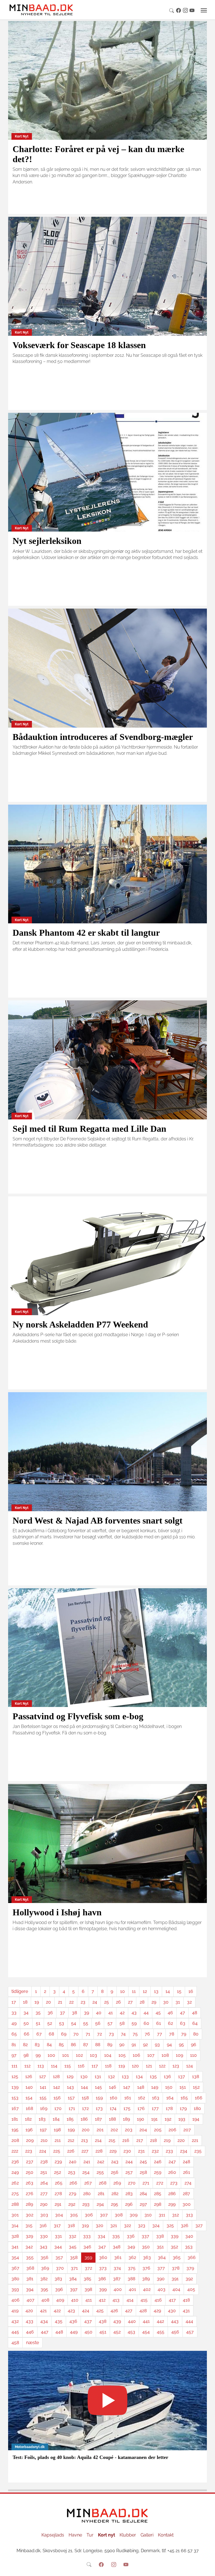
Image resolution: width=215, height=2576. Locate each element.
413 (116, 2300)
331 (58, 2236)
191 (154, 2119)
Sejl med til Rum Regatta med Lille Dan (89, 1129)
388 (131, 2279)
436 (73, 2321)
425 (100, 2311)
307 (104, 2215)
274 (188, 2183)
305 (74, 2215)
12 (145, 1991)
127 (43, 2077)
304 (59, 2215)
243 (115, 2162)
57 (110, 2023)
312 (176, 2215)
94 (169, 2045)
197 (43, 2130)
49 (14, 2023)
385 (87, 2279)
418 (186, 2300)
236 (15, 2162)
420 (29, 2311)
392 (189, 2279)
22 (71, 2002)
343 (44, 2247)
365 (177, 2257)
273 (174, 2183)
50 (26, 2023)
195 (15, 2130)
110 (193, 2055)
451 (103, 2332)
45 (158, 2013)
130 (84, 2077)
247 (172, 2162)
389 (146, 2279)
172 (85, 2108)
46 (170, 2013)
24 (95, 2002)
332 (73, 2236)
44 (146, 2013)
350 (146, 2247)
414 (130, 2300)
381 (30, 2279)
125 (15, 2077)
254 (86, 2172)
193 (182, 2119)
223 (29, 2151)
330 (44, 2236)
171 (72, 2108)
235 (198, 2151)
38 (74, 2013)
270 (132, 2183)
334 (101, 2236)
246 (158, 2162)
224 (43, 2151)
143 (70, 2087)
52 (50, 2023)
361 (118, 2257)
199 (71, 2130)
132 (111, 2077)
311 (162, 2215)
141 (43, 2087)
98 (26, 2055)
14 (168, 1991)
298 (158, 2204)
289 (29, 2204)
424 (86, 2311)
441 (146, 2321)
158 (85, 2098)
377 (161, 2268)
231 (141, 2151)
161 (128, 2098)
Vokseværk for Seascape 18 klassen (79, 345)
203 (129, 2130)
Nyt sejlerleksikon (47, 541)
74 (123, 2034)
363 (147, 2257)
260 (172, 2172)
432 (15, 2321)
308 (119, 2215)
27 (130, 2002)
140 (29, 2087)
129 (70, 2077)
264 (44, 2183)
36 (50, 2013)
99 (38, 2055)
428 (143, 2311)
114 (54, 2066)
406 (16, 2300)
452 (117, 2332)
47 (183, 2013)
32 (189, 2002)
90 (122, 2045)
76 (147, 2034)
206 (172, 2130)
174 (113, 2108)
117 (95, 2066)
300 (187, 2204)
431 (186, 2311)
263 (30, 2183)
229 (113, 2151)
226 (71, 2151)
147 (127, 2087)
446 (30, 2332)
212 (71, 2140)
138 (196, 2077)
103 (94, 2055)
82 (25, 2045)
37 (62, 2013)
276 (30, 2194)
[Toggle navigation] (204, 10)
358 (74, 2257)
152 (196, 2087)
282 (115, 2194)
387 (117, 2279)
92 (145, 2045)
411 (89, 2300)
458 (15, 2343)
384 (73, 2279)
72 (100, 2034)
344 (58, 2247)
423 (71, 2311)
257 (129, 2172)
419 (15, 2311)
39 (87, 2013)
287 (186, 2194)
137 (182, 2077)
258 (143, 2172)
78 (172, 2034)
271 (146, 2183)
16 (191, 1991)
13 (156, 1991)
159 (99, 2098)
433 (30, 2321)
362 (132, 2257)
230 (127, 2151)
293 (86, 2204)
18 (25, 2002)
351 (160, 2247)
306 (89, 2215)
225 (57, 2151)
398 (88, 2289)
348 (117, 2247)
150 (169, 2087)
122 (162, 2066)
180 (197, 2108)
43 (134, 2013)
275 (15, 2194)
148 (141, 2087)
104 (108, 2055)
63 (183, 2023)
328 (15, 2236)
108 (165, 2055)
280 (87, 2194)
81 (14, 2045)
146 (113, 2087)
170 (58, 2108)
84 (49, 2045)
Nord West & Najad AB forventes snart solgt (98, 1520)
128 (56, 2077)
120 (135, 2066)
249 (15, 2172)
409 (60, 2300)
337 (145, 2236)
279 (73, 2194)
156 (57, 2098)
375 (132, 2268)
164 (170, 2098)
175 (127, 2108)
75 (135, 2034)
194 (196, 2119)
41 (111, 2013)
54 (74, 2023)
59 (134, 2023)
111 (14, 2066)
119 (122, 2066)
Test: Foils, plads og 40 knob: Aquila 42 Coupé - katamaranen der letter (90, 2457)
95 (181, 2045)
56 (98, 2023)
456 (175, 2332)
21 (60, 2002)
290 (44, 2204)
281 (101, 2194)
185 (70, 2119)
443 (175, 2321)
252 (58, 2172)
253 (72, 2172)
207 (187, 2130)
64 (195, 2023)
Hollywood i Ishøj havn (57, 1912)
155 (43, 2098)
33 (14, 2013)
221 (195, 2140)
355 (30, 2257)
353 (189, 2247)
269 (117, 2183)
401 (132, 2289)
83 (37, 2045)
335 (116, 2236)
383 (58, 2279)
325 (170, 2226)
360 (103, 2257)
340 (189, 2236)
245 (143, 2162)
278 (58, 2194)
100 (51, 2055)
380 (15, 2279)
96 (194, 2045)
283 (129, 2194)
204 (143, 2130)
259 (158, 2172)
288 (15, 2204)
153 (15, 2098)
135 (153, 2077)
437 (88, 2321)
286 (172, 2194)
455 (161, 2332)
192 (168, 2119)
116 (81, 2066)
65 (14, 2034)
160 (114, 2098)
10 (122, 1991)
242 (101, 2162)
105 (122, 2055)
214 (98, 2140)
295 (114, 2204)
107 (151, 2055)
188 (112, 2119)
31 (178, 2002)
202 (114, 2130)
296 (129, 2204)
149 (155, 2087)
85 (61, 2045)
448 (59, 2332)
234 (184, 2151)
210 (44, 2140)
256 (115, 2172)
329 (29, 2236)
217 (140, 2140)
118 (108, 2066)
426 (114, 2311)
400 (118, 2289)
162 (142, 2098)
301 (15, 2215)
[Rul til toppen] (207, 2568)
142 (57, 2087)
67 (39, 2034)
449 (74, 2332)
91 (134, 2045)
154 (29, 2098)
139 (15, 2087)
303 (44, 2215)
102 (79, 2055)
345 (73, 2247)
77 (160, 2034)
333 (87, 2236)
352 (174, 2247)
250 (30, 2172)
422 (57, 2311)
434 (44, 2321)
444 (189, 2321)
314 (15, 2226)
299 (172, 2204)
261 (187, 2172)
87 (86, 2045)
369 (45, 2268)
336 (131, 2236)
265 (59, 2183)
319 (85, 2226)
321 (114, 2226)
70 (76, 2034)
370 (60, 2268)
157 (71, 2098)
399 (103, 2289)
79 (184, 2034)
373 (103, 2268)
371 (74, 2268)
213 (85, 2140)
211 (58, 2140)
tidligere (20, 1991)
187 (98, 2119)
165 (184, 2098)
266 (73, 2183)
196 (29, 2130)
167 (15, 2108)
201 (100, 2130)
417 (172, 2300)
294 (100, 2204)
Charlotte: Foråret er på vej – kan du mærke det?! (98, 154)
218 (153, 2140)
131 (98, 2077)
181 (15, 2119)
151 (183, 2087)
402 (147, 2289)
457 (190, 2332)
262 (15, 2183)
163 (156, 2098)
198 (57, 2130)
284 (143, 2194)
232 (155, 2151)
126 (29, 2077)
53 (62, 2023)
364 (162, 2257)
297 (143, 2204)
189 (126, 2119)
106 (136, 2055)
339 (175, 2236)
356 (45, 2257)
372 (88, 2268)
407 (31, 2300)
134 (139, 2077)
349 (131, 2247)
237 (30, 2162)
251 (44, 2172)
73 (111, 2034)
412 (102, 2300)
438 (103, 2321)
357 (59, 2257)
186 (84, 2119)
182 (28, 2119)
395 (44, 2289)
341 (15, 2247)
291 (58, 2204)
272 (160, 2183)
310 (148, 2215)
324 (156, 2226)
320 (100, 2226)
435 (59, 2321)
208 (15, 2140)
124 (190, 2066)
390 (161, 2279)
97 (14, 2055)
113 (41, 2066)
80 (196, 2034)
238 (44, 2162)
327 (199, 2226)
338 (160, 2236)
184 (56, 2119)
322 (128, 2226)
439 (117, 2321)
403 (162, 2289)
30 (166, 2002)
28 (142, 2002)
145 (98, 2087)
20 (48, 2002)
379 (190, 2268)
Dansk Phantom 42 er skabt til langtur (86, 933)
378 (176, 2268)
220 (181, 2140)
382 (44, 2279)
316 (43, 2226)
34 (26, 2013)
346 (87, 2247)
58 (122, 2023)
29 (154, 2002)
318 (71, 2226)
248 (186, 2162)
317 (57, 2226)
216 (126, 2140)
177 (155, 2108)
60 (146, 2023)
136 (167, 2077)
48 (195, 2013)
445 (15, 2332)
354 (15, 2257)
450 (88, 2332)
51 (38, 2023)
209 (30, 2140)
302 (30, 2215)
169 (44, 2108)
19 (37, 2002)
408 (45, 2300)
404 (176, 2289)
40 (99, 2013)
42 (122, 2013)
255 (100, 2172)
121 (149, 2066)
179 (183, 2108)
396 (59, 2289)
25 (107, 2002)
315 (29, 2226)
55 (86, 2023)
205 (158, 2130)
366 (192, 2257)
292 (72, 2204)
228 (99, 2151)
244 (129, 2162)
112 (27, 2066)
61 (159, 2023)
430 (172, 2311)
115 (68, 2066)
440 (132, 2321)
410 (75, 2300)
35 (38, 2013)
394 (30, 2289)
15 (179, 1991)
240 (73, 2162)
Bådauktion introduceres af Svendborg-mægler (103, 737)
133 (125, 2077)
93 (157, 2045)
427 (129, 2311)
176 (141, 2108)
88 (98, 2045)
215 (112, 2140)
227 (85, 2151)
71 (88, 2034)
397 (74, 2289)
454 (146, 2332)
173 (99, 2108)
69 (64, 2034)
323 (142, 2226)
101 (66, 2055)
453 (131, 2332)
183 (42, 2119)
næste (32, 2343)
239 (58, 2162)
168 (29, 2108)
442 (160, 2321)
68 (51, 2034)
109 (179, 2055)
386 (102, 2279)
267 (88, 2183)
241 (87, 2162)
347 (102, 2247)
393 (15, 2289)
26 (118, 2002)
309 (134, 2215)
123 (176, 2066)
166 (199, 2098)
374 (117, 2268)
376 (146, 2268)
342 (29, 2247)
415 (144, 2300)
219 (167, 2140)
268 (103, 2183)
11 (134, 1991)
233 (169, 2151)
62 (170, 2023)
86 (73, 2045)
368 (30, 2268)
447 (45, 2332)
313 (189, 2215)
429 (157, 2311)
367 (15, 2268)
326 (185, 2226)
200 (86, 2130)
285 (158, 2194)
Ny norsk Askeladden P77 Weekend (80, 1324)
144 (84, 2087)
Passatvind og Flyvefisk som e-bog (78, 1716)
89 (110, 2045)
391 (175, 2279)
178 (169, 2108)
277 (44, 2194)
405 (191, 2289)
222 (15, 2151)
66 (27, 2034)
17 (14, 2002)
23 (83, 2002)
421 (43, 2311)
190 (141, 2119)
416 (158, 2300)
